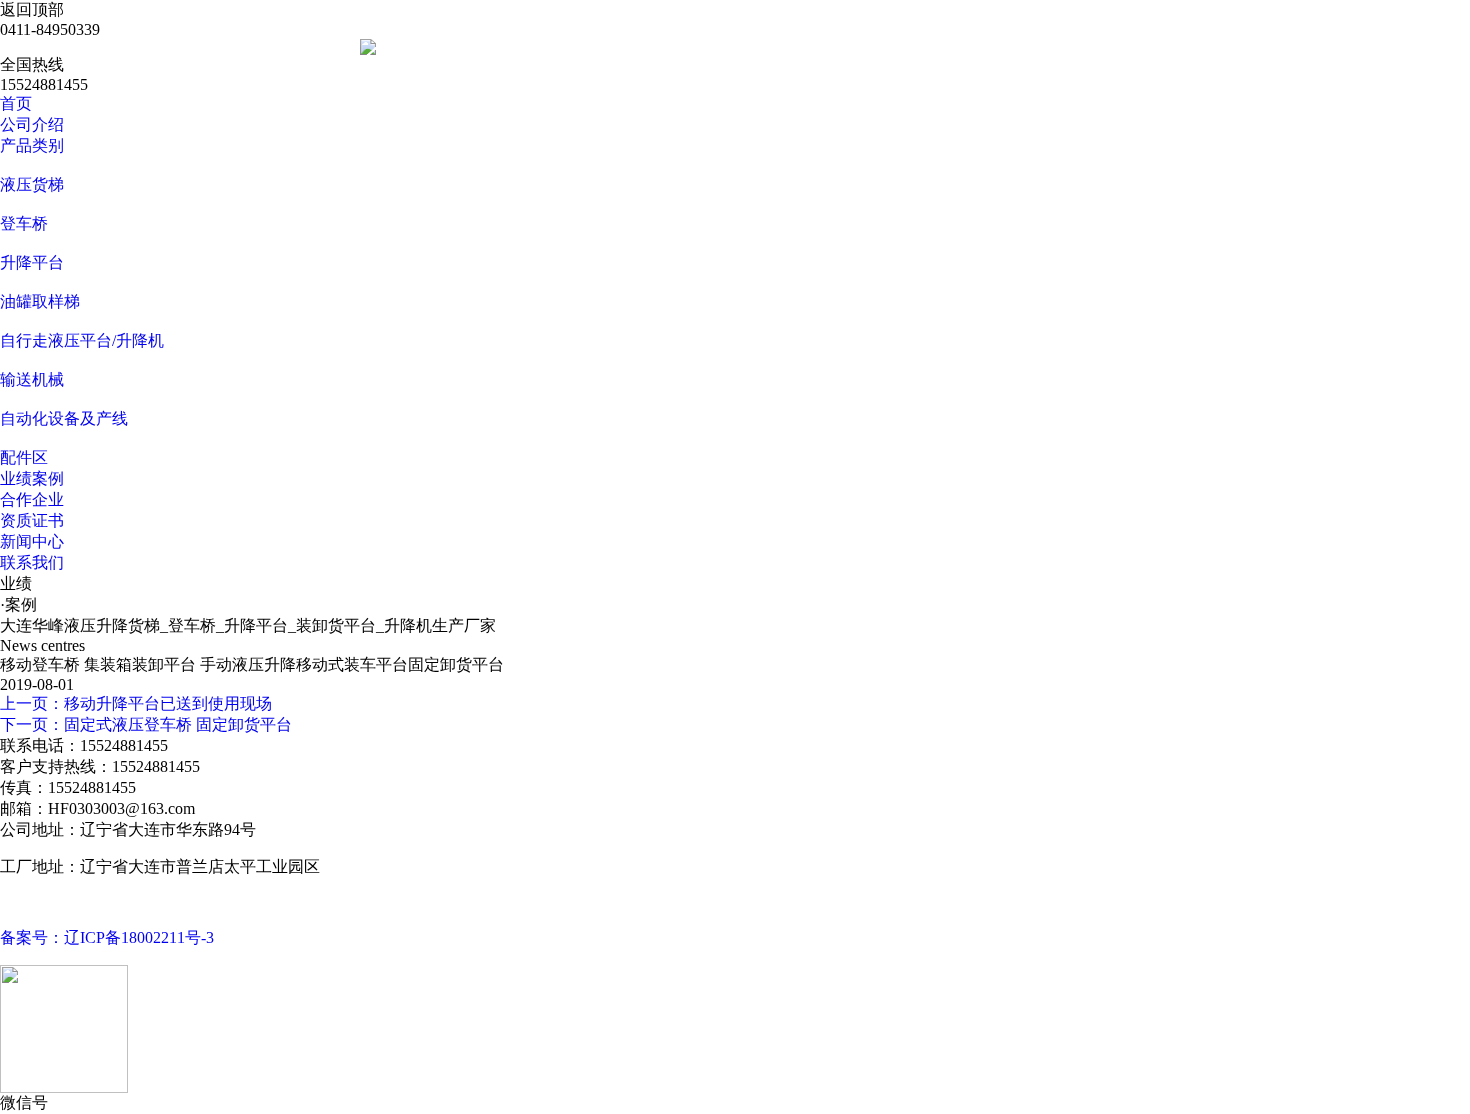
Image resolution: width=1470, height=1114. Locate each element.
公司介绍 (32, 124)
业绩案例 (32, 478)
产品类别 (32, 145)
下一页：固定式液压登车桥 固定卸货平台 (146, 724)
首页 (16, 103)
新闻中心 (32, 541)
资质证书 (32, 520)
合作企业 (32, 499)
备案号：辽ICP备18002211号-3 (107, 937)
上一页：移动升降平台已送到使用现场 (136, 703)
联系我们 (32, 562)
